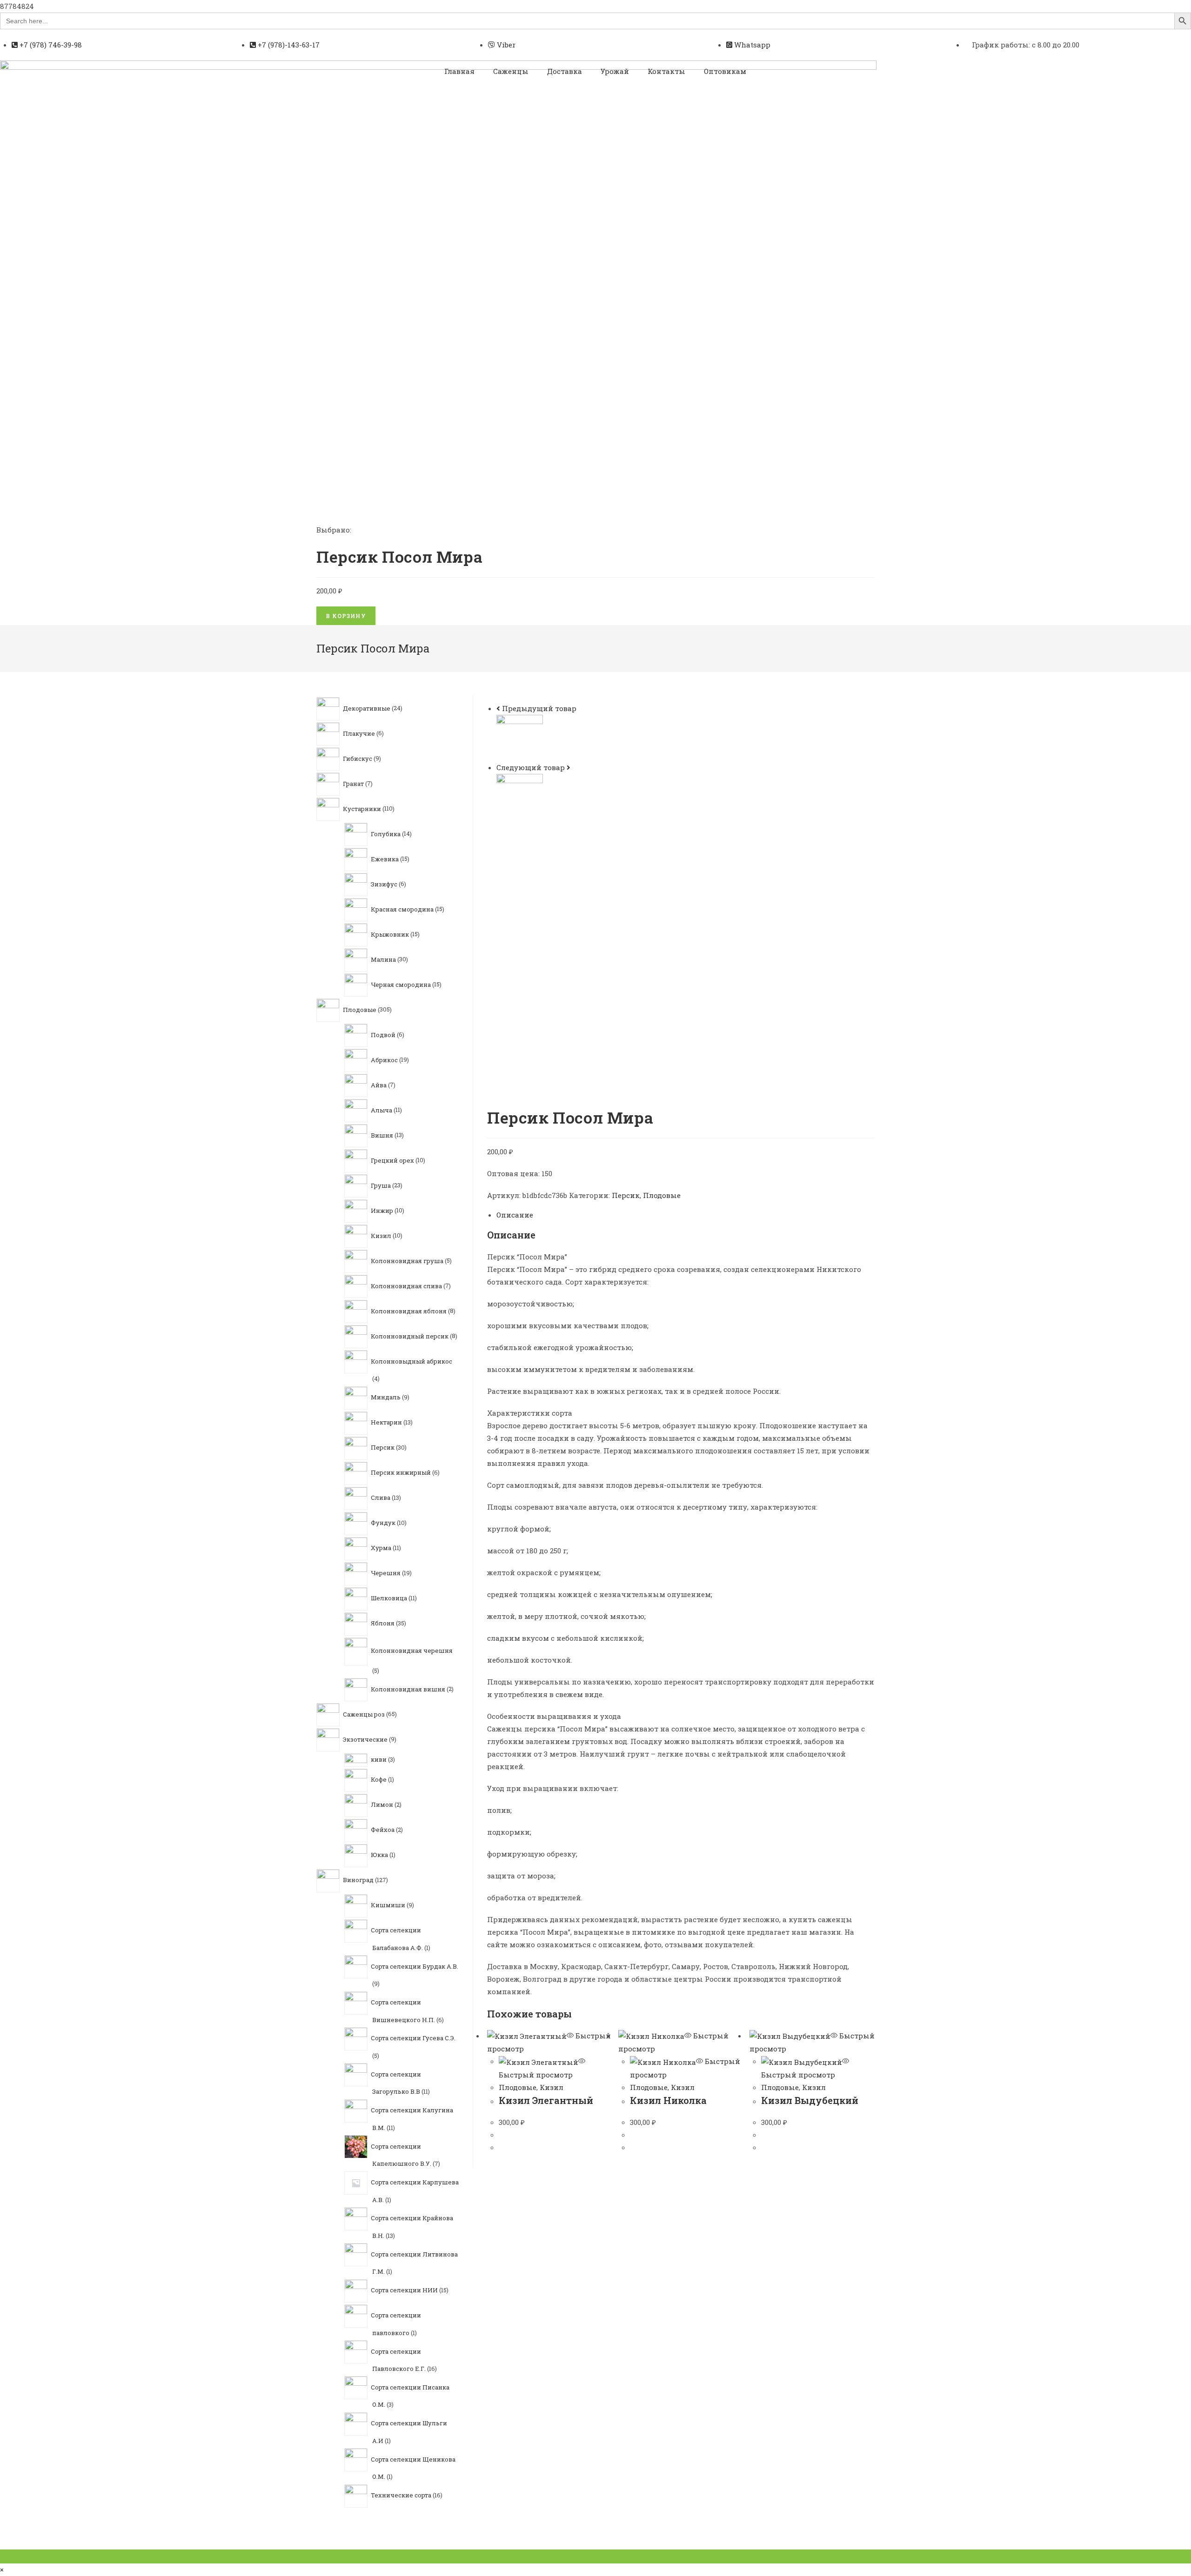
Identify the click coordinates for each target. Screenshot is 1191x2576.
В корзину (346, 616)
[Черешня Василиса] (520, 796)
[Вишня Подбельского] (520, 737)
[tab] (686, 1215)
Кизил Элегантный (546, 2100)
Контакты (666, 71)
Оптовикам (725, 71)
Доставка (565, 71)
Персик (626, 1195)
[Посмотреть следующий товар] (569, 767)
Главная (459, 71)
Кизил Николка (668, 2100)
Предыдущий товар (539, 708)
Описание (515, 1215)
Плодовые (662, 1195)
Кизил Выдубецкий (810, 2100)
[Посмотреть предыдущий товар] (498, 708)
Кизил (552, 2087)
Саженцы (511, 71)
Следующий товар (531, 767)
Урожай (615, 71)
